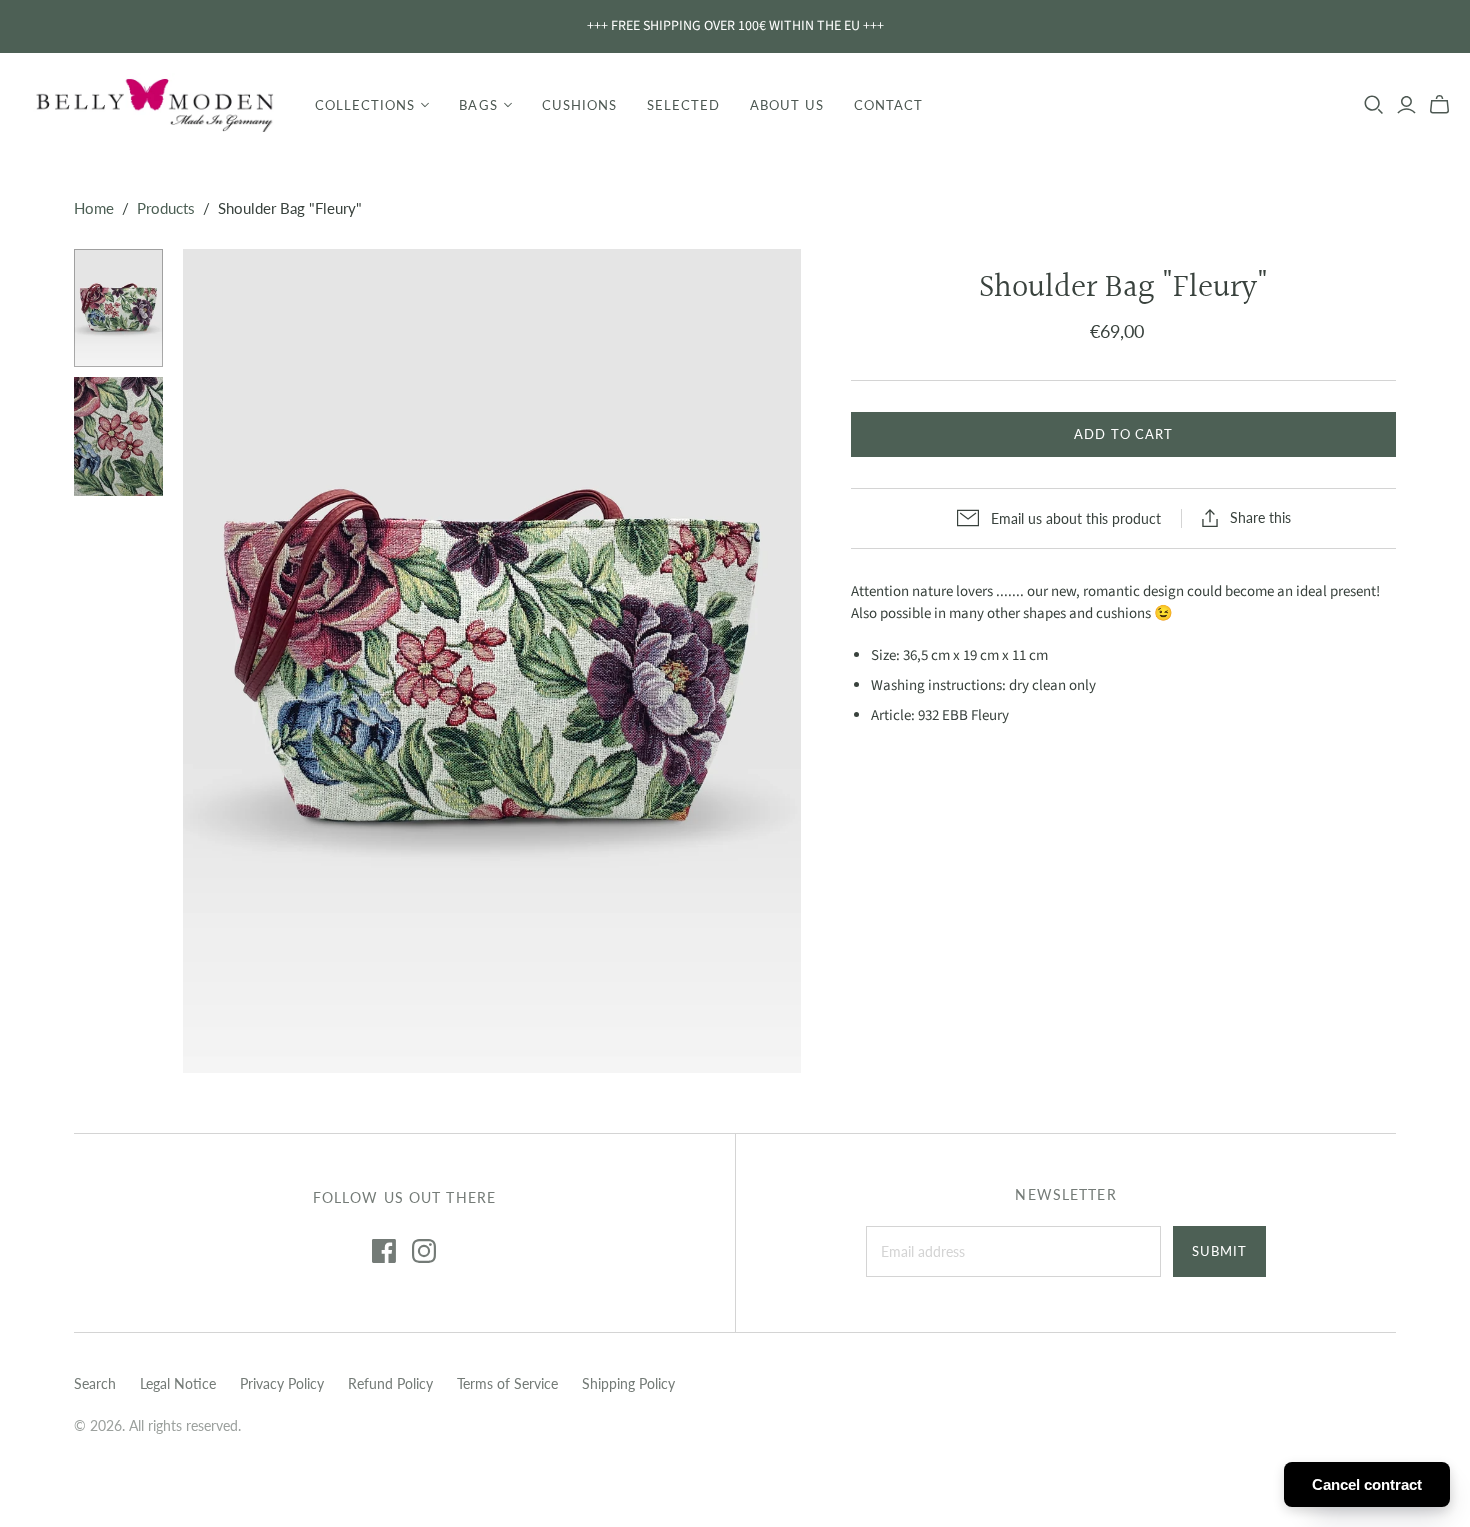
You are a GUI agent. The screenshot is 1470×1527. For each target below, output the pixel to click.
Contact (888, 105)
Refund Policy (390, 1383)
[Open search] (1374, 105)
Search (95, 1383)
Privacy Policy (282, 1383)
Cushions (579, 105)
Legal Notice (178, 1383)
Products (166, 208)
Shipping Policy (628, 1383)
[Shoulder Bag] (118, 308)
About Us (786, 105)
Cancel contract (1367, 1484)
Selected (683, 105)
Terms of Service (507, 1383)
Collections (365, 105)
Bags (478, 105)
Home (94, 208)
